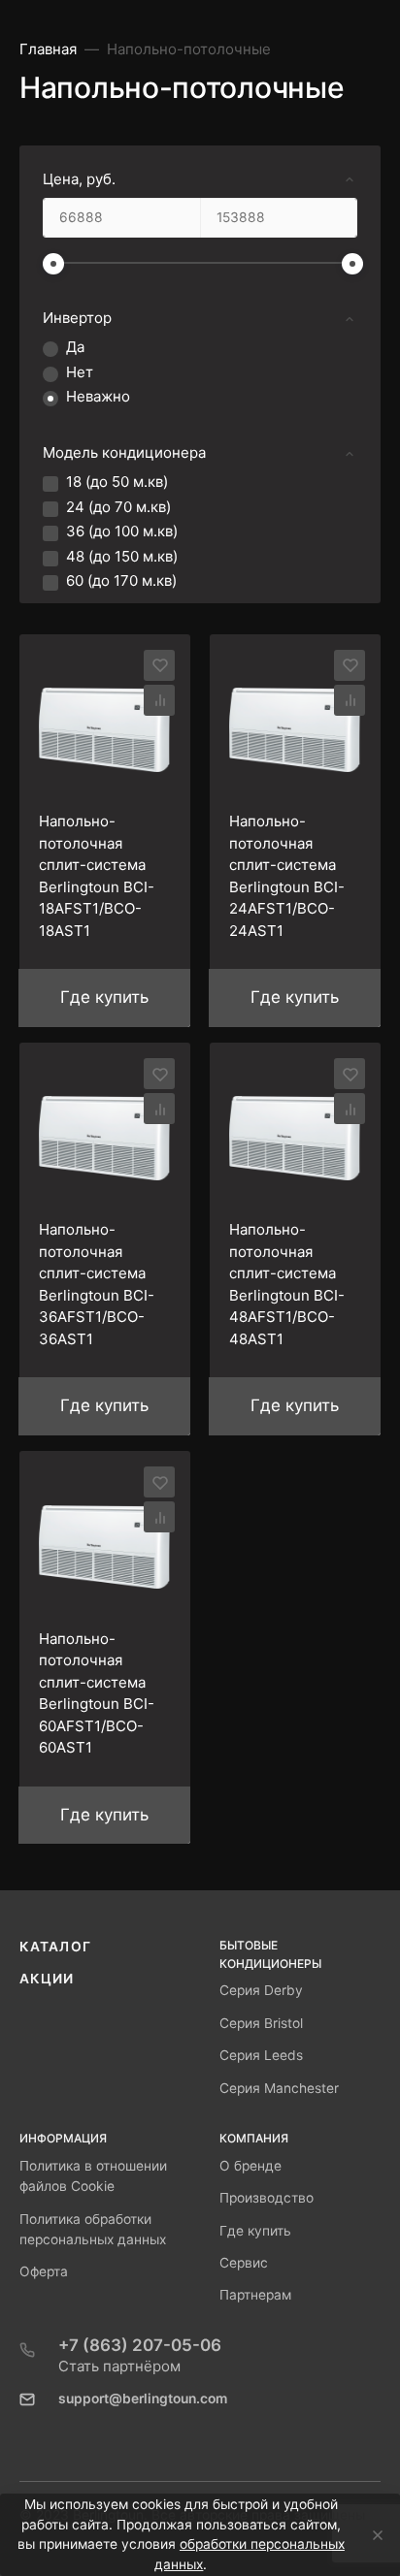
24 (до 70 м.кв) (118, 507)
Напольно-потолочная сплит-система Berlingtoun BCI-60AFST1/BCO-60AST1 (97, 1693)
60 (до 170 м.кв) (121, 580)
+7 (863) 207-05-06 (140, 2345)
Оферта (44, 2271)
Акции (47, 1979)
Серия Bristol (261, 2023)
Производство (267, 2198)
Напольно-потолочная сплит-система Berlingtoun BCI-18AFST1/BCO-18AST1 (97, 876)
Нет (80, 372)
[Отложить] (159, 665)
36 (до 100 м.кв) (122, 531)
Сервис (244, 2263)
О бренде (250, 2166)
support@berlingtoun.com (143, 2399)
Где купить (255, 2231)
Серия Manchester (279, 2088)
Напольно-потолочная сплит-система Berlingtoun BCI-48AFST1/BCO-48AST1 (287, 1284)
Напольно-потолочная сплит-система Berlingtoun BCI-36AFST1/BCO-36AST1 (97, 1284)
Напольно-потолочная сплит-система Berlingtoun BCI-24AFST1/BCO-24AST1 (287, 876)
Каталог (55, 1947)
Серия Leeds (261, 2055)
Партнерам (255, 2295)
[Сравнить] (159, 700)
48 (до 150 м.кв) (122, 556)
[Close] (372, 2535)
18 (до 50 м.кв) (117, 482)
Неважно (98, 396)
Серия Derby (261, 1990)
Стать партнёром (119, 2366)
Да (75, 347)
